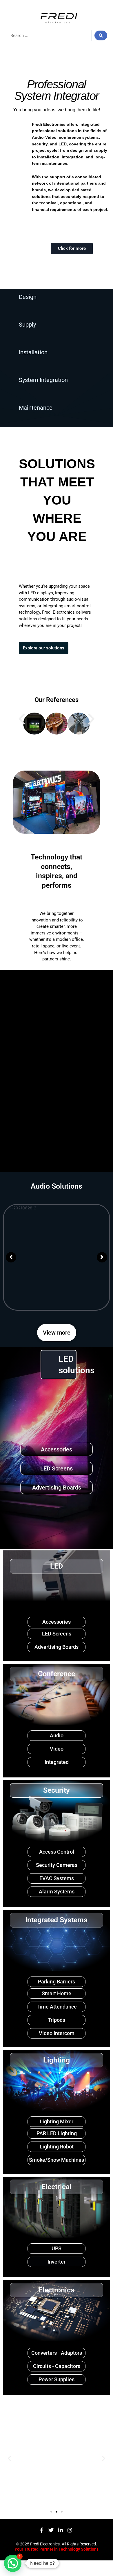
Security (56, 1790)
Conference (57, 1674)
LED (57, 1566)
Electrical (57, 2187)
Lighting (57, 2060)
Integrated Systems (56, 1920)
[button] (22, 719)
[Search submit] (101, 35)
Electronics (56, 2290)
